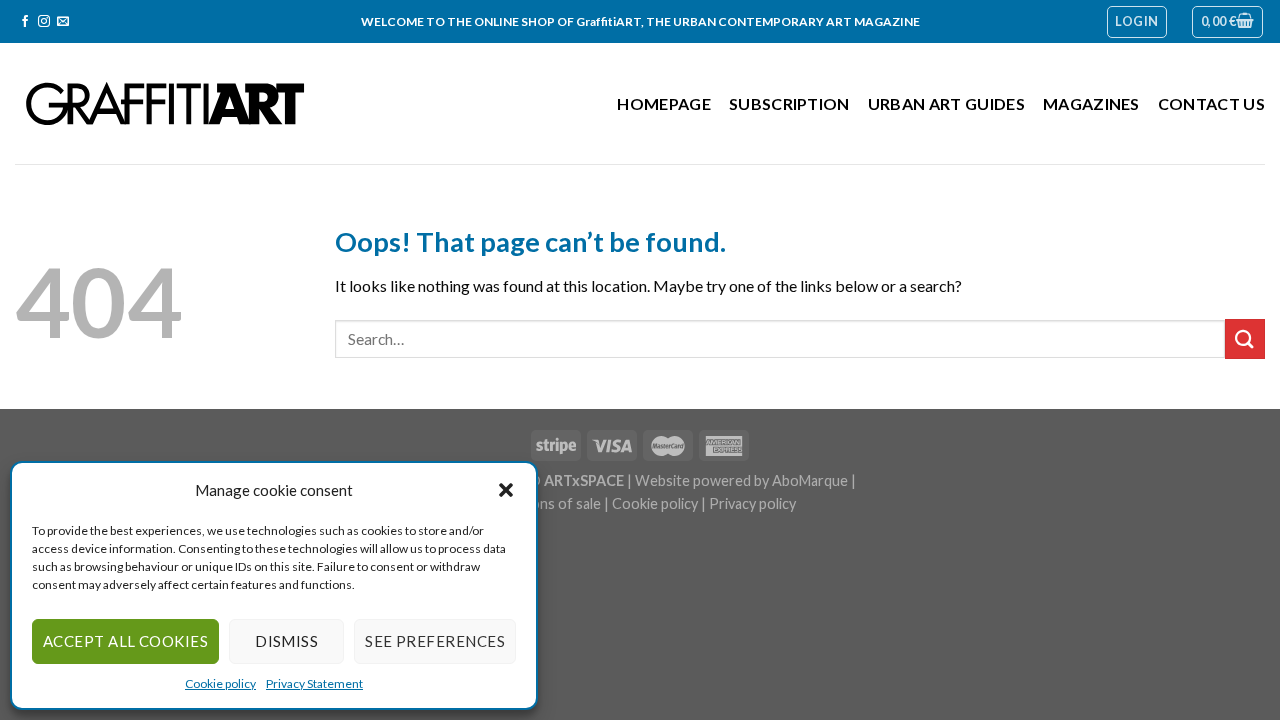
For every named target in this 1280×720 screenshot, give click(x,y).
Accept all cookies (125, 641)
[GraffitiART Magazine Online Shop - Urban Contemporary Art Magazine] (165, 103)
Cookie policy (220, 683)
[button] (506, 490)
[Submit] (1245, 338)
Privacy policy (752, 503)
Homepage (664, 103)
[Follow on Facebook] (25, 22)
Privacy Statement (314, 683)
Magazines (1091, 103)
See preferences (435, 641)
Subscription (789, 103)
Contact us (1211, 103)
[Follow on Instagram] (44, 22)
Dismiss (286, 641)
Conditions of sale (542, 503)
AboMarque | (814, 480)
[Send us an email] (63, 22)
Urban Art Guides (946, 103)
